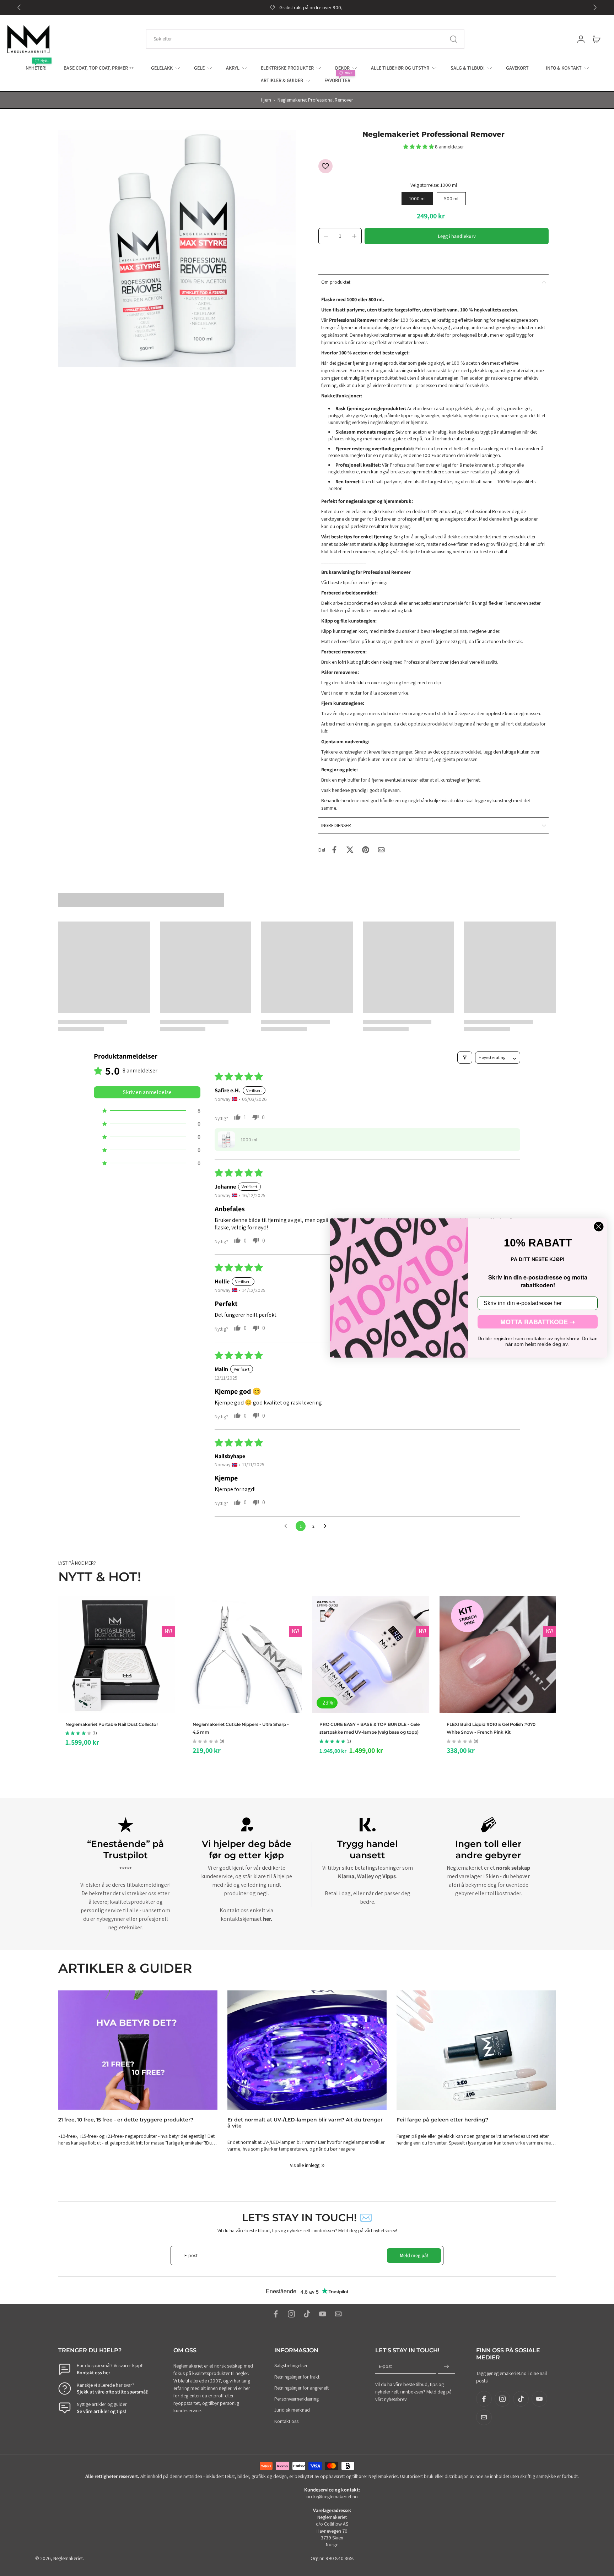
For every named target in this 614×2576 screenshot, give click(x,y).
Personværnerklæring (297, 2399)
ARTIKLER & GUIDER (282, 80)
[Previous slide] (19, 7)
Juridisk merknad (292, 2410)
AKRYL (233, 68)
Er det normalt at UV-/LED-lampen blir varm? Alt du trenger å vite (305, 2123)
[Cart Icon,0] (596, 39)
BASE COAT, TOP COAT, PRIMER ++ (99, 68)
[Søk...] (453, 39)
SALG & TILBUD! (468, 68)
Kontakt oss (286, 2421)
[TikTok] (307, 2314)
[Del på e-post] (381, 850)
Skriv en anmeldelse (147, 1092)
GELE (199, 68)
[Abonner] (446, 2367)
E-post (385, 2366)
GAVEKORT (517, 68)
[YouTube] (323, 2314)
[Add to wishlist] (325, 166)
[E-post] (338, 2314)
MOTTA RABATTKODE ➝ (538, 1322)
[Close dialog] (599, 1227)
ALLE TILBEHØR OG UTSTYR (400, 68)
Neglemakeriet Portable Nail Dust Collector (112, 1724)
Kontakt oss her (93, 2373)
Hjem (266, 100)
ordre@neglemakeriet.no (332, 2497)
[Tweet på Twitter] (350, 850)
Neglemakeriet (68, 2558)
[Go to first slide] (595, 7)
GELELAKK (162, 68)
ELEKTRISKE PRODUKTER (287, 68)
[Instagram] (291, 2314)
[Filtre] (465, 1058)
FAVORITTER (337, 80)
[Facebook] (276, 2314)
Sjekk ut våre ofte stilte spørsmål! (113, 2392)
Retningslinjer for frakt (297, 2377)
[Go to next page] (327, 1526)
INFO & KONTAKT (564, 68)
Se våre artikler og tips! (101, 2411)
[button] (419, 147)
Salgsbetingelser (291, 2366)
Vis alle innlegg (305, 2165)
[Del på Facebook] (334, 850)
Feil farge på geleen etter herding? (442, 2120)
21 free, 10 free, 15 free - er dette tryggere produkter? (126, 2120)
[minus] (326, 236)
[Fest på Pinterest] (366, 850)
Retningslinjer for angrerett (301, 2388)
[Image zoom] (177, 249)
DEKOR (342, 68)
